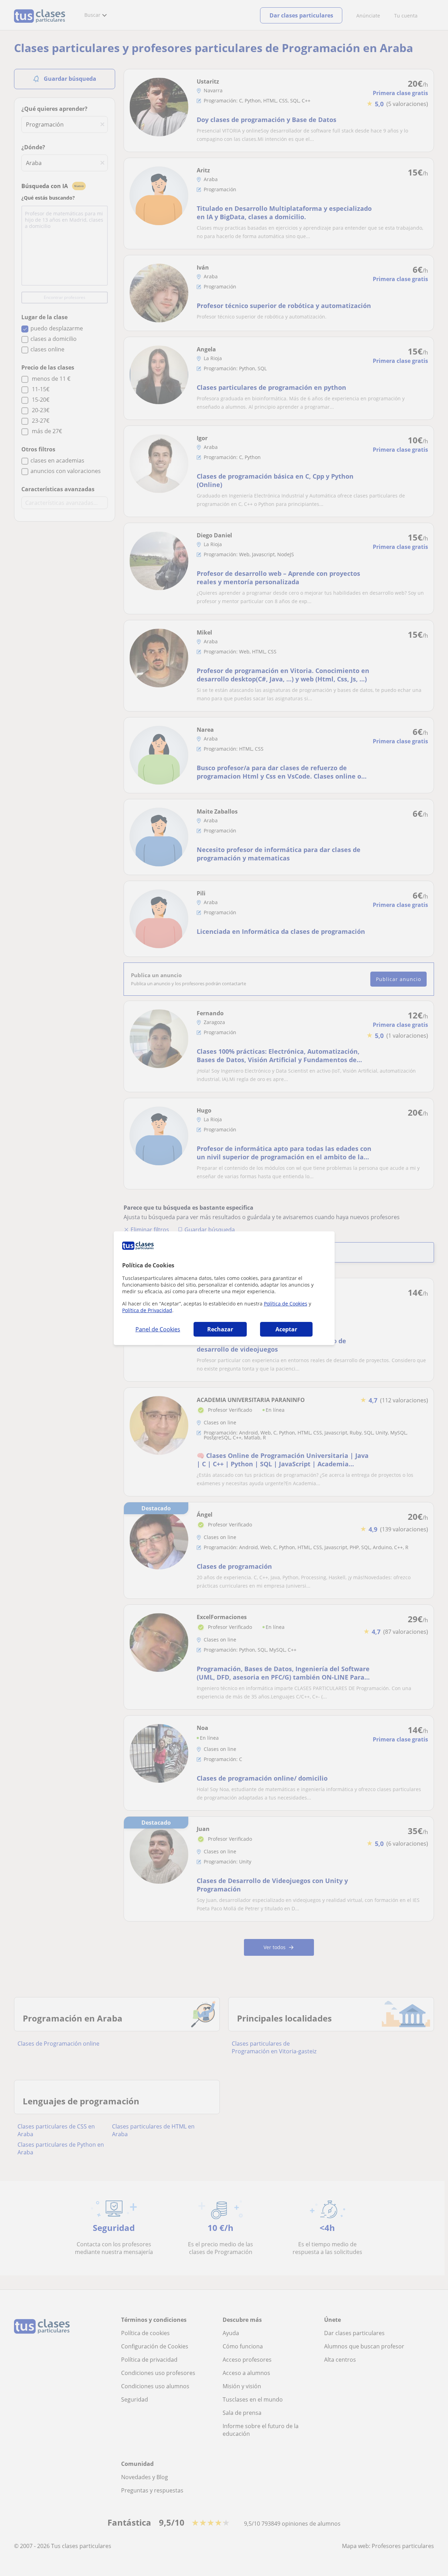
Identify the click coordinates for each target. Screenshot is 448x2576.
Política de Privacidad (147, 1310)
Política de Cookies (286, 1304)
